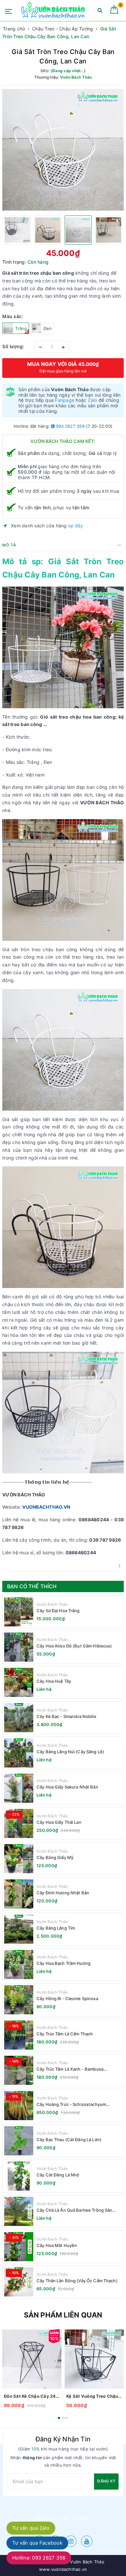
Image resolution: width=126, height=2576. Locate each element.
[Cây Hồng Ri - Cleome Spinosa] (19, 2000)
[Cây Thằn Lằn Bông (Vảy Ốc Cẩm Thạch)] (19, 2282)
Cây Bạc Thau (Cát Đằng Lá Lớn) (69, 2140)
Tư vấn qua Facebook (37, 2543)
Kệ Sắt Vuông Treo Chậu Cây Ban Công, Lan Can (94, 2396)
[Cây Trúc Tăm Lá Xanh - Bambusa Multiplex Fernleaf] (19, 2070)
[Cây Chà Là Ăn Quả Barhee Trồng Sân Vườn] (19, 2211)
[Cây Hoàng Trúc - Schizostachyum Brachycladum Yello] (19, 2106)
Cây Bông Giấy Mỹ (55, 1857)
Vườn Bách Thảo (52, 1604)
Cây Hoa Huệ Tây (54, 1681)
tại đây (76, 526)
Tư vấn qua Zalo (31, 2528)
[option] (63, 150)
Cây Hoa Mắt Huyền (57, 2245)
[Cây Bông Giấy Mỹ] (19, 1859)
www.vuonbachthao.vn (63, 2569)
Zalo (93, 400)
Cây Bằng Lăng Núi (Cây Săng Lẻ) (70, 1752)
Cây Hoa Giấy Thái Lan (59, 1822)
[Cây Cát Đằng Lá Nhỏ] (19, 2176)
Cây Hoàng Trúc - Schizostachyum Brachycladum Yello (71, 2104)
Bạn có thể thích (32, 1586)
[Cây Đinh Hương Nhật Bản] (19, 1894)
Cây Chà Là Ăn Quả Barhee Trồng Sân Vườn (74, 2210)
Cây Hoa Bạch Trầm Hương (63, 1963)
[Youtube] (87, 2541)
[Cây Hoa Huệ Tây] (19, 1682)
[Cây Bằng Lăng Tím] (19, 1929)
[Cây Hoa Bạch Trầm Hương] (19, 1965)
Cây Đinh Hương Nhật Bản (63, 1893)
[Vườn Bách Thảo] (54, 11)
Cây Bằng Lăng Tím (56, 1928)
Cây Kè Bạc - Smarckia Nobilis (66, 1716)
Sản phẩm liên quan (63, 2315)
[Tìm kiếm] (100, 11)
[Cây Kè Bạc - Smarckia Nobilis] (19, 1718)
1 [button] (59, 2418)
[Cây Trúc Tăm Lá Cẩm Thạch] (19, 2035)
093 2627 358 (70, 426)
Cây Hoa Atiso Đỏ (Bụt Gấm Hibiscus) (74, 1646)
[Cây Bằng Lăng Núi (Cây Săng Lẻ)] (19, 1753)
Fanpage (65, 400)
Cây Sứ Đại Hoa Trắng (58, 1611)
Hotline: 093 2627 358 (39, 2558)
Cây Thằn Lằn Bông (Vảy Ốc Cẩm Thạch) (77, 2281)
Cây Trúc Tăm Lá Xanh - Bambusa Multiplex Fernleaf (70, 2069)
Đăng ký (106, 2481)
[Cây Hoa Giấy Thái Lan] (19, 1823)
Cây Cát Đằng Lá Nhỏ (58, 2175)
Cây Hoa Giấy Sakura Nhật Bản (67, 1787)
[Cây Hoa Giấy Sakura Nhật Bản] (19, 1788)
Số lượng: (13, 346)
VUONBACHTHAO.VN (46, 1507)
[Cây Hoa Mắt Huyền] (19, 2247)
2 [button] (65, 2418)
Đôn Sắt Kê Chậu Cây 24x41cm (32, 2396)
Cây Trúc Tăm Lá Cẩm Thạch (65, 2034)
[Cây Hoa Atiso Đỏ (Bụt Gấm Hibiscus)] (19, 1647)
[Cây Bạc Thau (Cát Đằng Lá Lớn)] (19, 2141)
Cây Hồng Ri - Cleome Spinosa (67, 1998)
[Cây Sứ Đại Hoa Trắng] (19, 1612)
